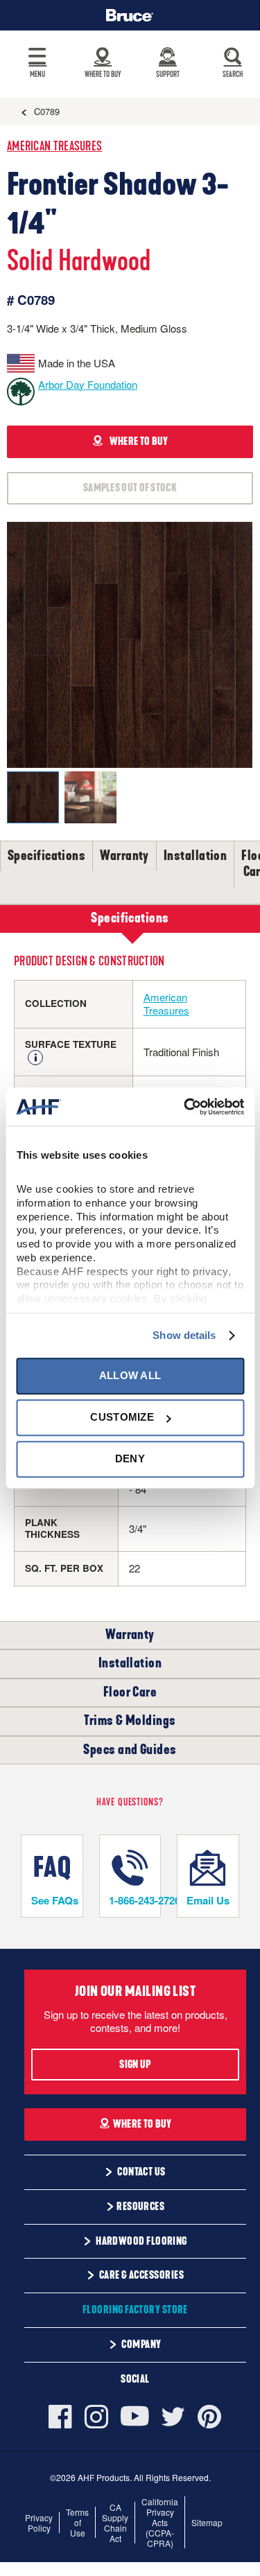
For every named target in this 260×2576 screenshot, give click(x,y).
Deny (130, 1459)
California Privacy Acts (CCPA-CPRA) (160, 2522)
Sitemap (207, 2522)
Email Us (208, 1900)
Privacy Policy (39, 2523)
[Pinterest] (209, 2417)
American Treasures (54, 147)
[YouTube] (135, 2416)
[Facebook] (63, 2417)
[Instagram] (96, 2417)
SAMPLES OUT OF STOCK (130, 488)
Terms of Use (77, 2522)
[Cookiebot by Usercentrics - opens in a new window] (185, 1107)
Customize (122, 1417)
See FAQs (55, 1900)
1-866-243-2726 (135, 1900)
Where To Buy (142, 2124)
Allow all (130, 1375)
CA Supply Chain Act (115, 2523)
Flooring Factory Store (135, 2310)
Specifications (46, 856)
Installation (195, 856)
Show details (184, 1335)
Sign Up (135, 2065)
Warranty (124, 856)
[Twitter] (173, 2417)
